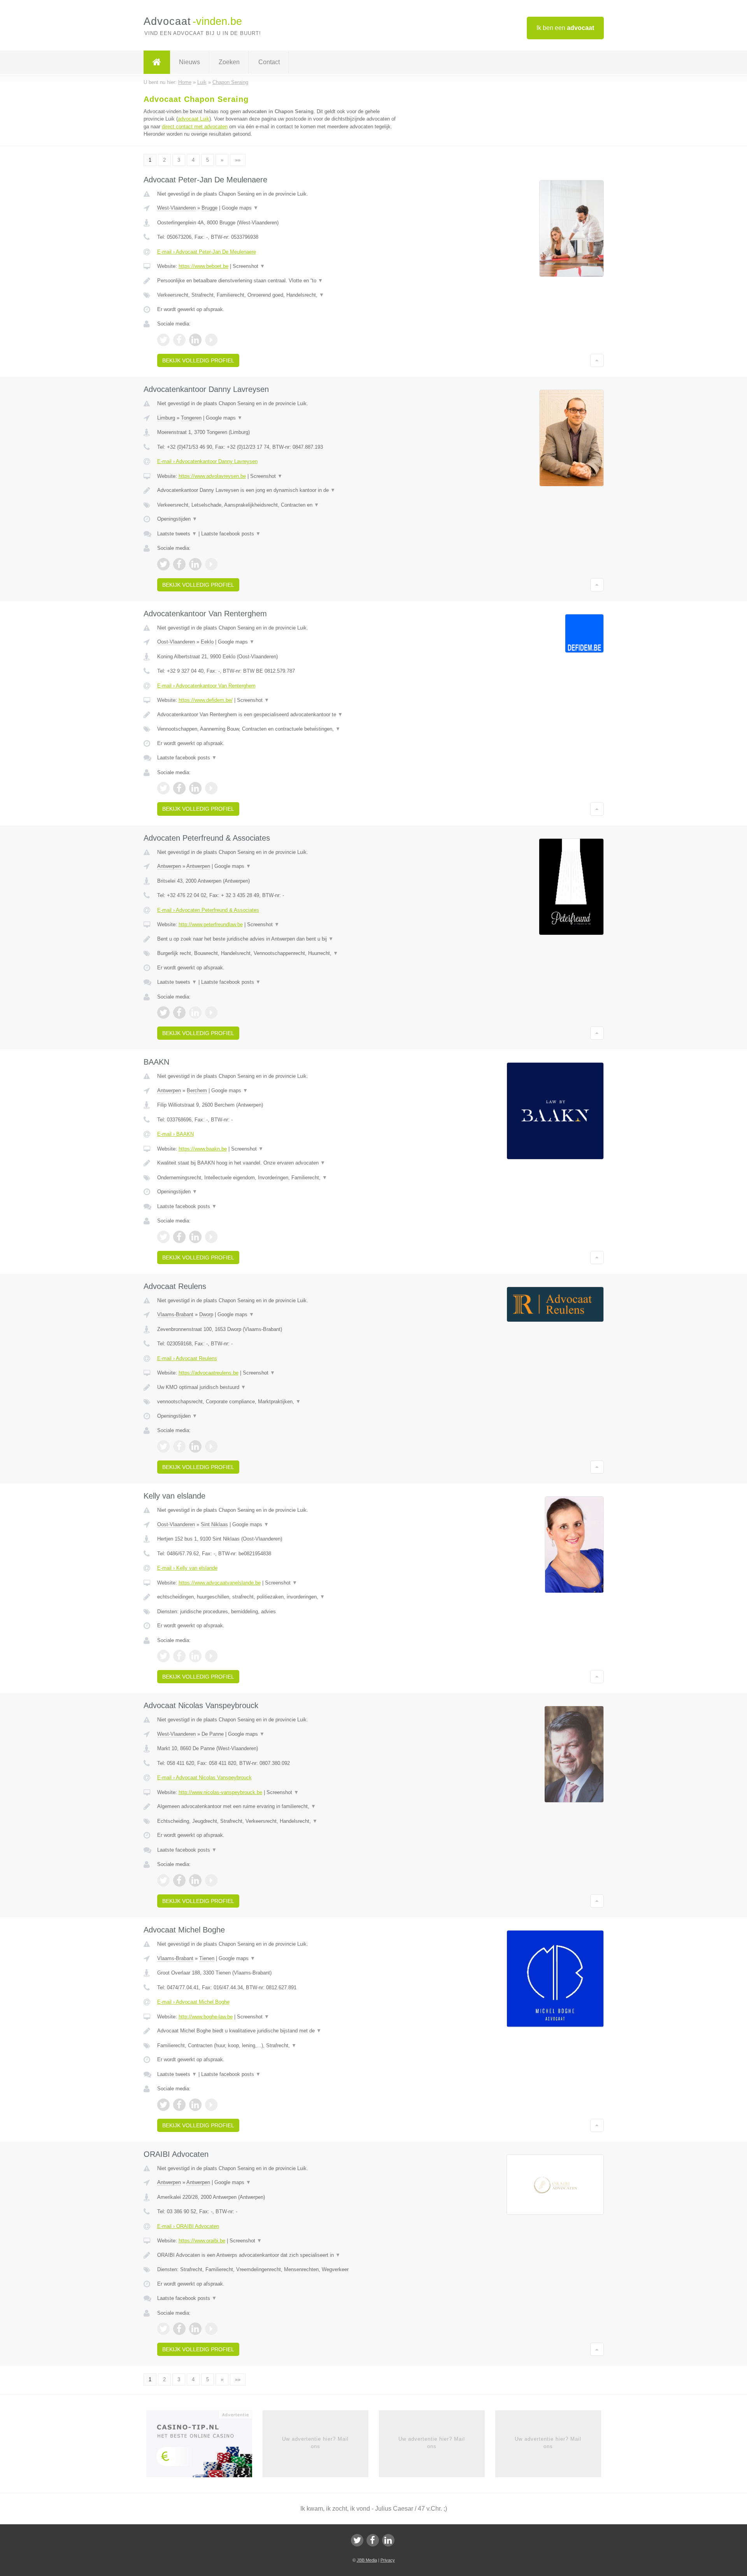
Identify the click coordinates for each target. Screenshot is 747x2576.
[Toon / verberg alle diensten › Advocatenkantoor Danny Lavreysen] (277, 505)
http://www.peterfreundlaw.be (211, 924)
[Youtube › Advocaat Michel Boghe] (211, 2105)
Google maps (240, 208)
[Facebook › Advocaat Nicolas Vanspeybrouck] (179, 1880)
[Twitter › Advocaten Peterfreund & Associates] (163, 1013)
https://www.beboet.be (203, 266)
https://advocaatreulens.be (209, 1373)
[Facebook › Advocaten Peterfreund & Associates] (179, 1013)
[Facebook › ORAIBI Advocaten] (179, 2329)
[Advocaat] (157, 62)
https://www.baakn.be (203, 1149)
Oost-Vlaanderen (176, 642)
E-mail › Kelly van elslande (187, 1568)
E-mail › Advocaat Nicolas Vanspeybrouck (204, 1778)
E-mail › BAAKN (175, 1134)
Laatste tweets (177, 534)
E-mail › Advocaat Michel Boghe (193, 2002)
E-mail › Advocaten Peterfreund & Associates (208, 910)
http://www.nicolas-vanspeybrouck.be (220, 1792)
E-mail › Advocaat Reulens (187, 1358)
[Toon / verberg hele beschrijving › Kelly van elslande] (277, 1597)
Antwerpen (169, 866)
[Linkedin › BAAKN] (195, 1237)
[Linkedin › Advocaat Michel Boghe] (195, 2105)
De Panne (213, 1734)
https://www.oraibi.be (202, 2241)
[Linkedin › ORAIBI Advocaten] (195, 2329)
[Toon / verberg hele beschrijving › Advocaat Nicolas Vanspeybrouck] (277, 1807)
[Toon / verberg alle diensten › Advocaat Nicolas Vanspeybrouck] (277, 1821)
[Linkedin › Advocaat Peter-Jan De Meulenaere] (195, 340)
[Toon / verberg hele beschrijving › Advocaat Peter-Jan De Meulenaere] (277, 281)
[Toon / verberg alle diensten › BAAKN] (277, 1178)
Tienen (207, 1958)
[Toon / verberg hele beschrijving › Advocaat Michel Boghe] (277, 2031)
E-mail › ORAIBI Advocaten (188, 2226)
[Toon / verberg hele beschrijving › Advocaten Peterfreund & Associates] (277, 939)
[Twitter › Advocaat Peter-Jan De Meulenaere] (163, 340)
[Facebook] (373, 2540)
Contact (269, 62)
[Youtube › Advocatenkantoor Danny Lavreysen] (211, 564)
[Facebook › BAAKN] (179, 1237)
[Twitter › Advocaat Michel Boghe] (163, 2105)
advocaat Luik (194, 119)
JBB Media (367, 2560)
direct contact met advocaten (195, 127)
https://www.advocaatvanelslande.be (220, 1583)
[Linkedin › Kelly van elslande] (195, 1656)
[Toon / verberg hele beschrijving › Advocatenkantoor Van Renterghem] (277, 715)
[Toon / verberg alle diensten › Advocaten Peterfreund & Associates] (277, 953)
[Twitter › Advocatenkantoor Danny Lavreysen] (163, 564)
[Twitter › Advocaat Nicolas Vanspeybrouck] (163, 1880)
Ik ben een (565, 28)
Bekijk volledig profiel (198, 360)
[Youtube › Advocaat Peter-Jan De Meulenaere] (211, 340)
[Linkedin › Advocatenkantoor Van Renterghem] (195, 788)
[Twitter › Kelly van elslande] (163, 1656)
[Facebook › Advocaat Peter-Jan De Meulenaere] (179, 340)
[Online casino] (204, 2447)
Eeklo (207, 642)
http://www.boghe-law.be (206, 2017)
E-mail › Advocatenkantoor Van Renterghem (206, 686)
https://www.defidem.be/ (206, 700)
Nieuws (189, 62)
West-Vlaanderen (176, 208)
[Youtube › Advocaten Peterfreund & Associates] (211, 1013)
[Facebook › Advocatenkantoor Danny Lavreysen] (179, 564)
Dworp (206, 1314)
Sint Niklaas (214, 1524)
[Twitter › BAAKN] (163, 1237)
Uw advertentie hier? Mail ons (315, 2442)
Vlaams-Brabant (175, 1314)
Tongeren (191, 418)
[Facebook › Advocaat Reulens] (179, 1446)
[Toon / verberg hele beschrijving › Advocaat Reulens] (277, 1387)
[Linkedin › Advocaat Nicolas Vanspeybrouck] (195, 1880)
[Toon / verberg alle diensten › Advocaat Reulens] (277, 1402)
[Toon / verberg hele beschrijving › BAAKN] (277, 1163)
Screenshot (249, 266)
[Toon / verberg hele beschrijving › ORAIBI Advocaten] (277, 2255)
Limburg (166, 418)
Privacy (388, 2560)
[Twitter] (357, 2540)
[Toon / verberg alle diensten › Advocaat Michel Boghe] (277, 2046)
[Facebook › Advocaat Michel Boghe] (179, 2105)
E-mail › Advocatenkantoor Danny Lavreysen (207, 461)
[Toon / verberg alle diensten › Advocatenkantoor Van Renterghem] (277, 729)
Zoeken (229, 62)
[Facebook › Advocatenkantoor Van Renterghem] (179, 788)
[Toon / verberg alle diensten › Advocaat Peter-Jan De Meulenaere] (277, 295)
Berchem (197, 1090)
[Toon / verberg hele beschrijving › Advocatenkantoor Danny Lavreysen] (277, 490)
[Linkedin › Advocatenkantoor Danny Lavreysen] (195, 564)
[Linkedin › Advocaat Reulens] (195, 1446)
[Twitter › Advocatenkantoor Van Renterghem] (163, 788)
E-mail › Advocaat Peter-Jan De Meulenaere (207, 252)
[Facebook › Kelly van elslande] (179, 1656)
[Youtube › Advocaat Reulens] (211, 1446)
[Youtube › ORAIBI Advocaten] (211, 2329)
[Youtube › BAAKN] (211, 1237)
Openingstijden (177, 519)
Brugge (210, 208)
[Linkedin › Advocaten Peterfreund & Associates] (195, 1013)
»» (238, 160)
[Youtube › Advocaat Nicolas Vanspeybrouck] (211, 1880)
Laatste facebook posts (231, 534)
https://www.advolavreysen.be (212, 476)
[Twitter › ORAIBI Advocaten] (163, 2329)
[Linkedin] (388, 2540)
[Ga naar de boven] (597, 360)
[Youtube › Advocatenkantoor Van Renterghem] (211, 788)
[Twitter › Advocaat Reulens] (163, 1446)
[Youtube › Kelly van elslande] (211, 1656)
